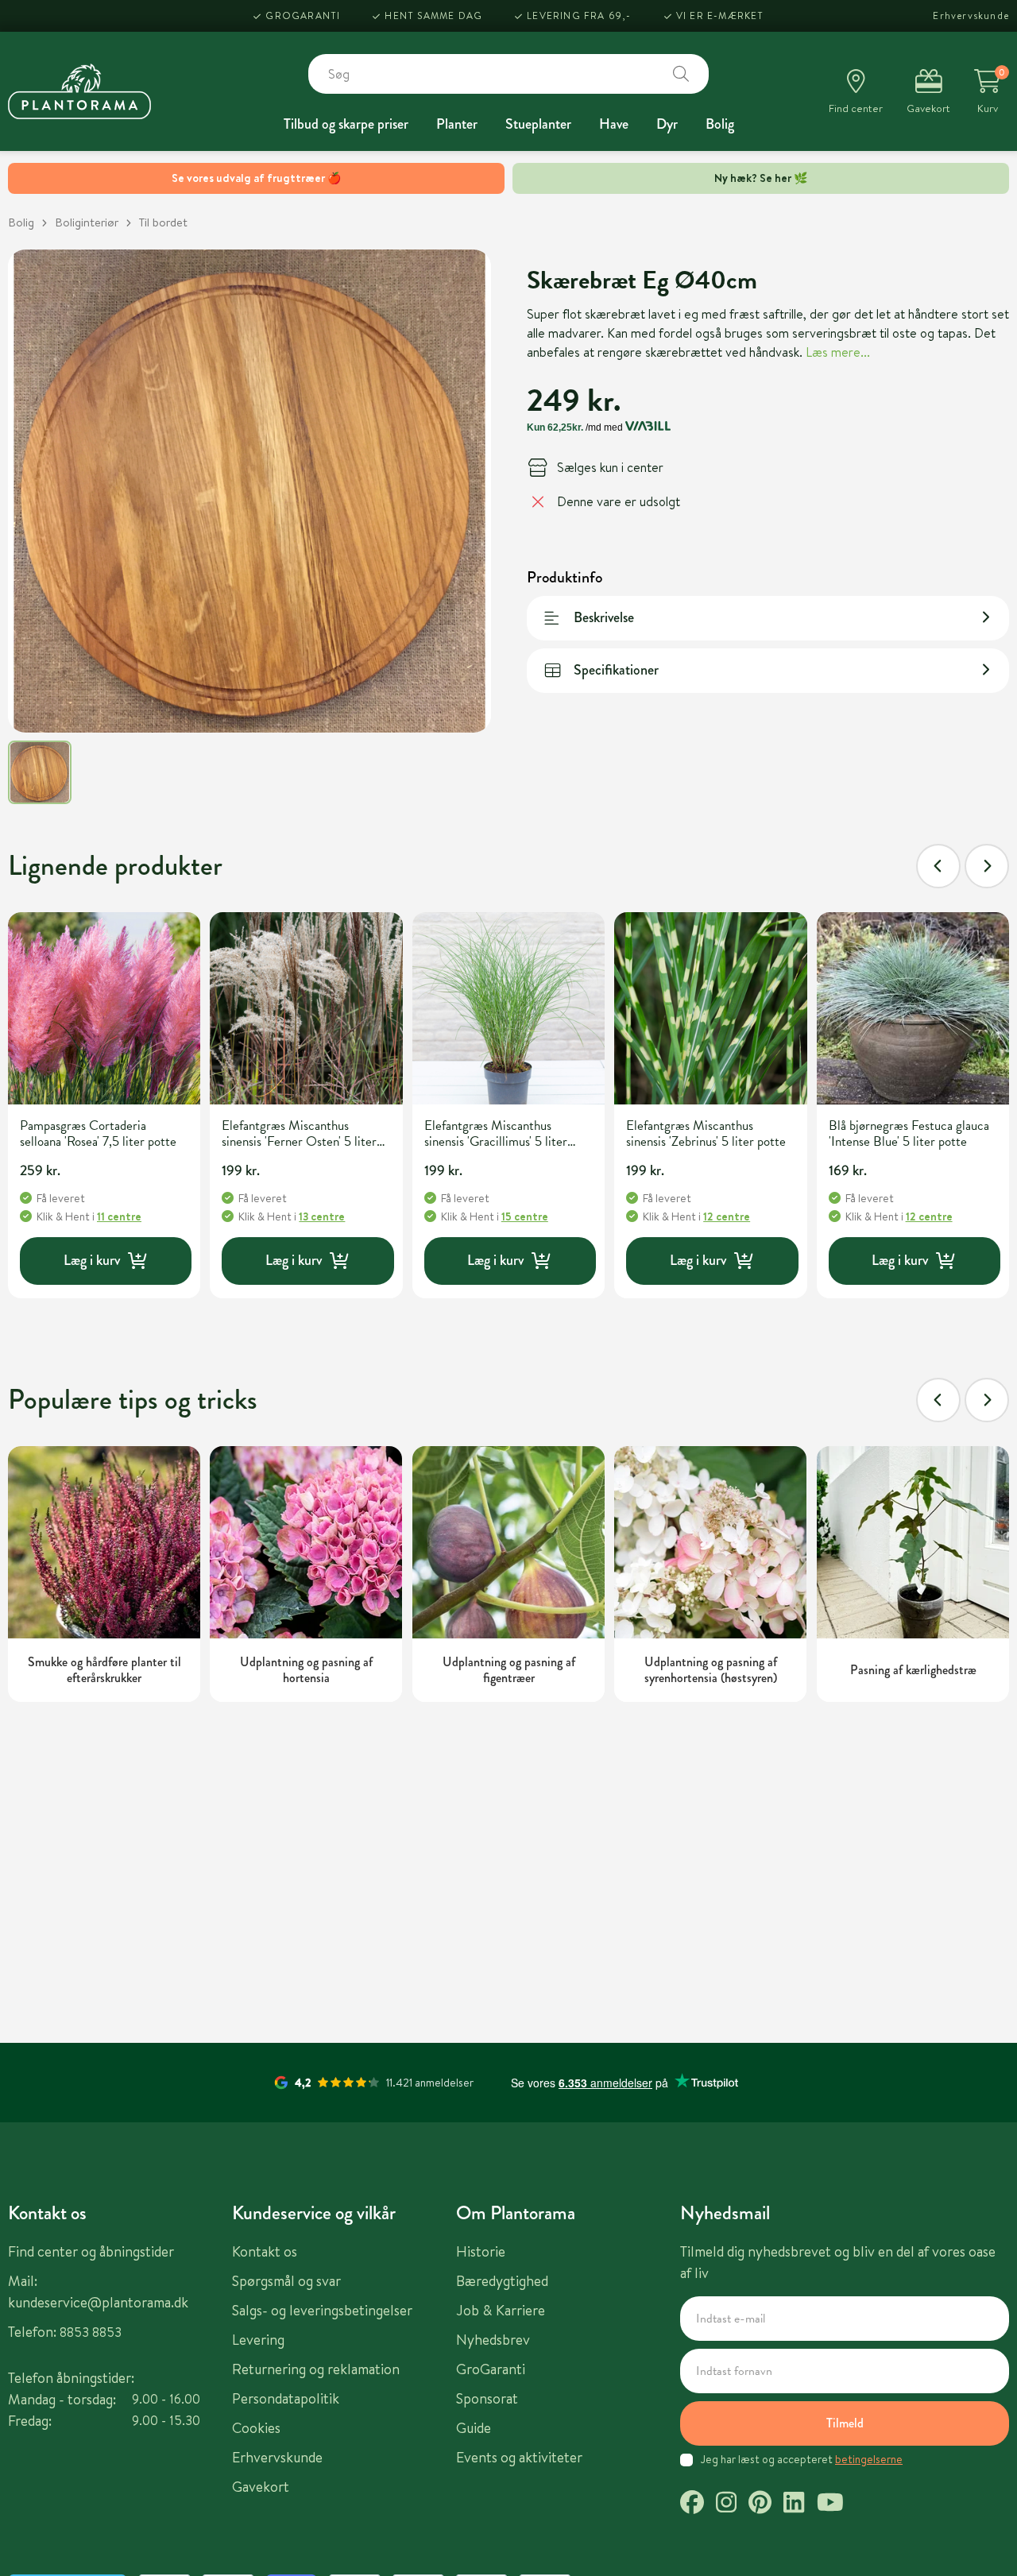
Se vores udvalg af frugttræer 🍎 (256, 178)
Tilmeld (845, 2423)
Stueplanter (538, 124)
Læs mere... (838, 351)
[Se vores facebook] (692, 2504)
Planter (457, 124)
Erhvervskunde (971, 15)
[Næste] (987, 866)
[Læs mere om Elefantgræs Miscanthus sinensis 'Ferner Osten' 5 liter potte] (306, 1008)
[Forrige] (938, 866)
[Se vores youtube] (830, 2504)
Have (614, 124)
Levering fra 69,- (579, 15)
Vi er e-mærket (720, 15)
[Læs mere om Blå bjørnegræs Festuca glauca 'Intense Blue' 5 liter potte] (913, 1008)
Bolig (720, 124)
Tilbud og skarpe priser (346, 124)
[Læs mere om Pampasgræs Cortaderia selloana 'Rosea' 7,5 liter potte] (104, 1008)
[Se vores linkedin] (794, 2504)
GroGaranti (303, 15)
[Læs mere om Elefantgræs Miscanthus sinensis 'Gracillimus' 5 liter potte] (508, 1008)
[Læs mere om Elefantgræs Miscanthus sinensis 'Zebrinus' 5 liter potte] (710, 1008)
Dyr (667, 124)
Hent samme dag (433, 15)
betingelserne (869, 2459)
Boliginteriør (87, 222)
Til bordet (163, 222)
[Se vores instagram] (726, 2504)
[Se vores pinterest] (760, 2504)
